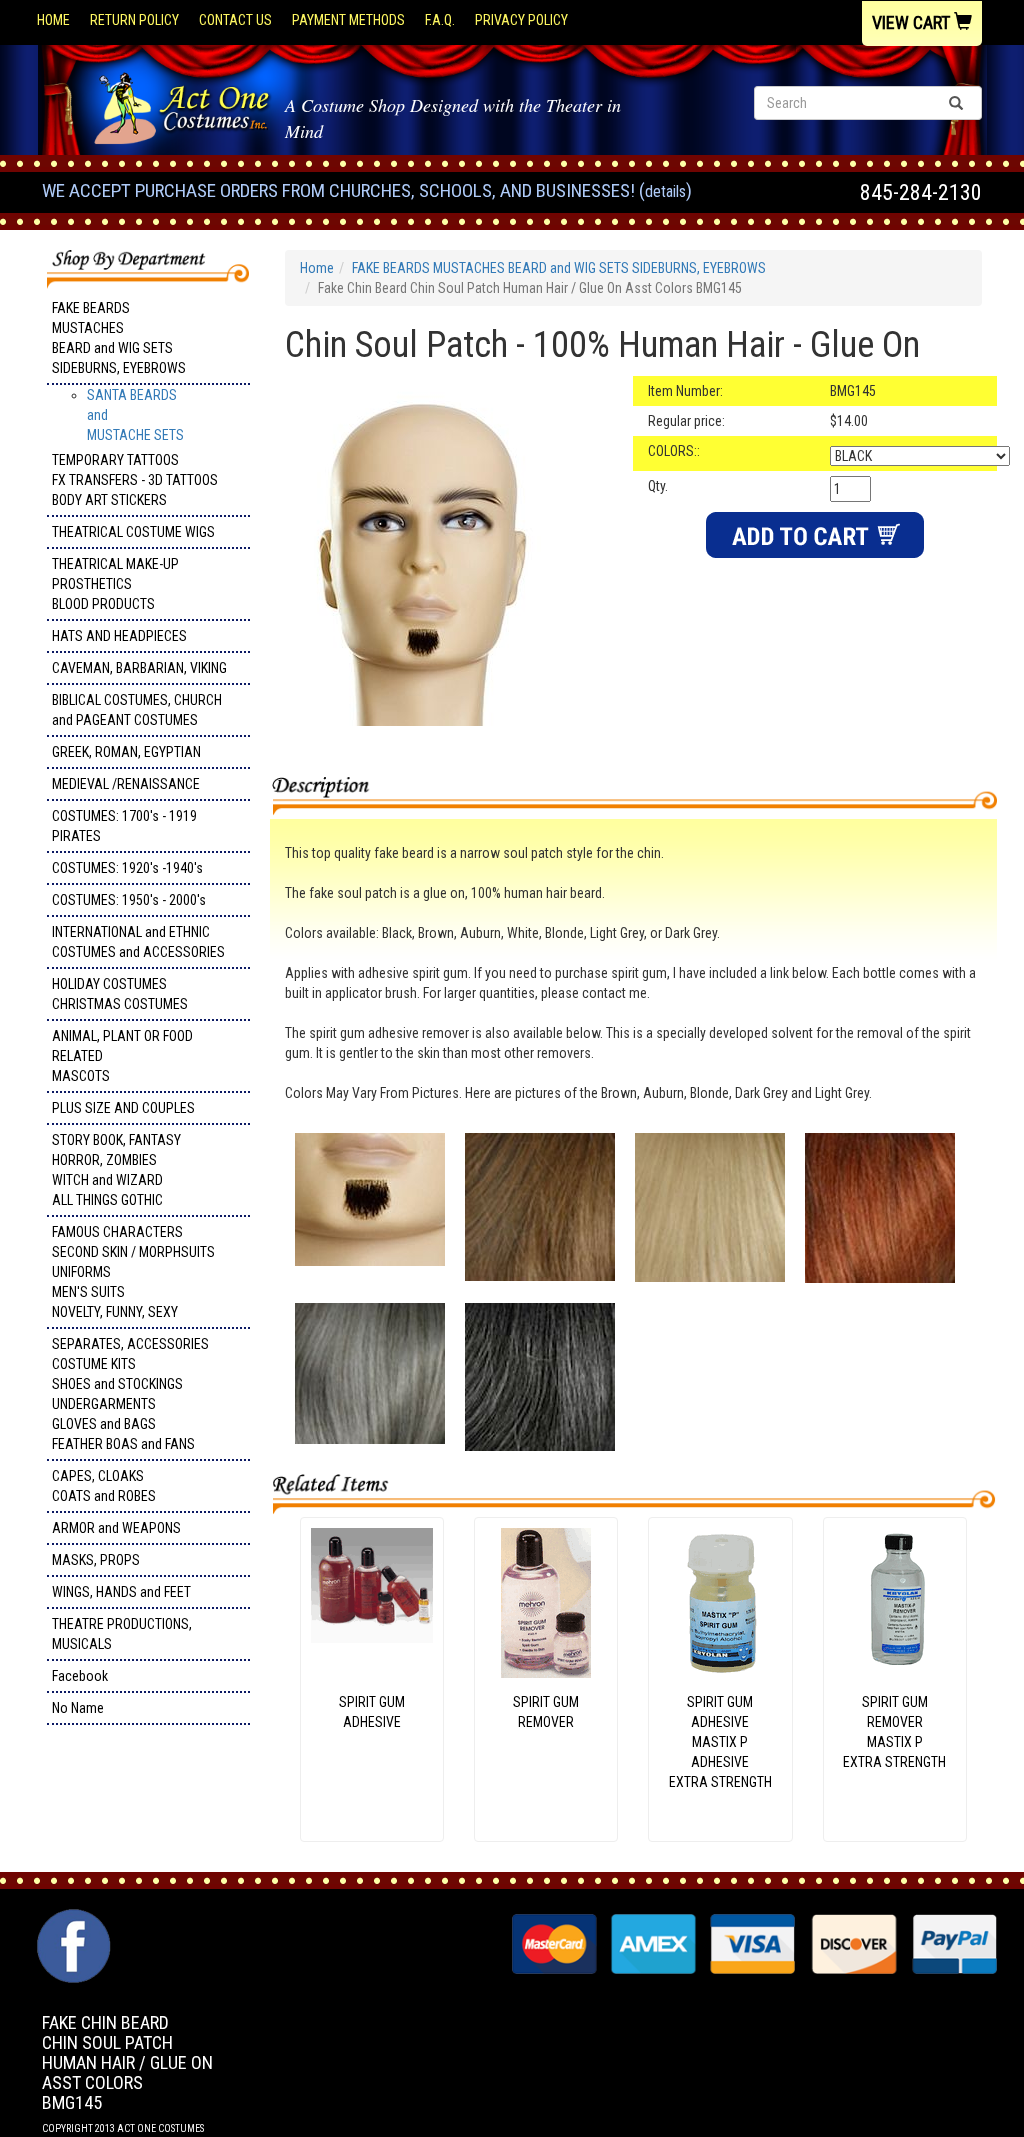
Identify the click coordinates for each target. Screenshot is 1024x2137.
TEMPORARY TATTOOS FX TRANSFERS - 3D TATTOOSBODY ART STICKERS (135, 480)
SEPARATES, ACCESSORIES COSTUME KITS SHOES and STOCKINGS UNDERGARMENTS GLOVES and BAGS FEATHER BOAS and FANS (130, 1394)
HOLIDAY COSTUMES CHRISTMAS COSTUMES (120, 994)
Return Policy (134, 20)
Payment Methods (348, 20)
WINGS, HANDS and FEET (121, 1592)
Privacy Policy (521, 20)
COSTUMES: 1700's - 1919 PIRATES (124, 826)
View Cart (913, 22)
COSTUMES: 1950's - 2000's (129, 900)
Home (53, 20)
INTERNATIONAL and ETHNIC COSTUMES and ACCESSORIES (138, 942)
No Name (78, 1708)
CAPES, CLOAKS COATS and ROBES (104, 1486)
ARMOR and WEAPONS (116, 1528)
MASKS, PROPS (96, 1560)
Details (665, 191)
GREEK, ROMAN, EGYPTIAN (126, 752)
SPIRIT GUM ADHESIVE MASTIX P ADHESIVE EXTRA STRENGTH (720, 1742)
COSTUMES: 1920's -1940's (127, 868)
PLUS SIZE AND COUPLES (123, 1108)
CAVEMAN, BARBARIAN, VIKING (139, 668)
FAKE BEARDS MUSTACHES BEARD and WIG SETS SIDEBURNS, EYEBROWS (119, 338)
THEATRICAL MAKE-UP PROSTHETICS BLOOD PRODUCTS (115, 584)
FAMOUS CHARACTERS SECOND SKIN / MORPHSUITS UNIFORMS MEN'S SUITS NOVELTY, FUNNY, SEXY (133, 1272)
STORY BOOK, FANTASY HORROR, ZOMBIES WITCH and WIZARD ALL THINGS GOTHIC (116, 1170)
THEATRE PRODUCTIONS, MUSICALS (122, 1634)
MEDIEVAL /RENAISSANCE (126, 784)
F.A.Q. (440, 20)
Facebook (80, 1676)
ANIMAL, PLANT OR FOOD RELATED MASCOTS (122, 1056)
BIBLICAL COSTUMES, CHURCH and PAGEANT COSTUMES (137, 710)
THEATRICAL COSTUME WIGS (133, 532)
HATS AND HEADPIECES (119, 636)
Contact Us (235, 20)
